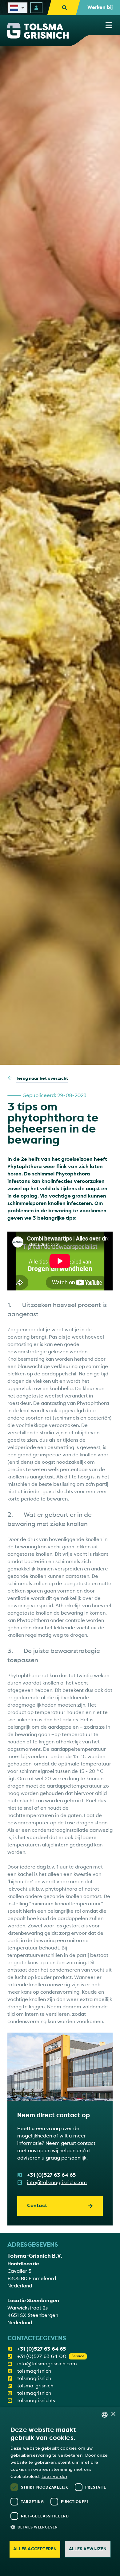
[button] (63, 2527)
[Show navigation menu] (109, 25)
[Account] (36, 8)
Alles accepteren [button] (35, 2549)
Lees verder (54, 2476)
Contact (37, 2206)
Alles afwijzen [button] (88, 2549)
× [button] (113, 2414)
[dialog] (60, 2492)
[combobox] (105, 2415)
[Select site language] (18, 8)
